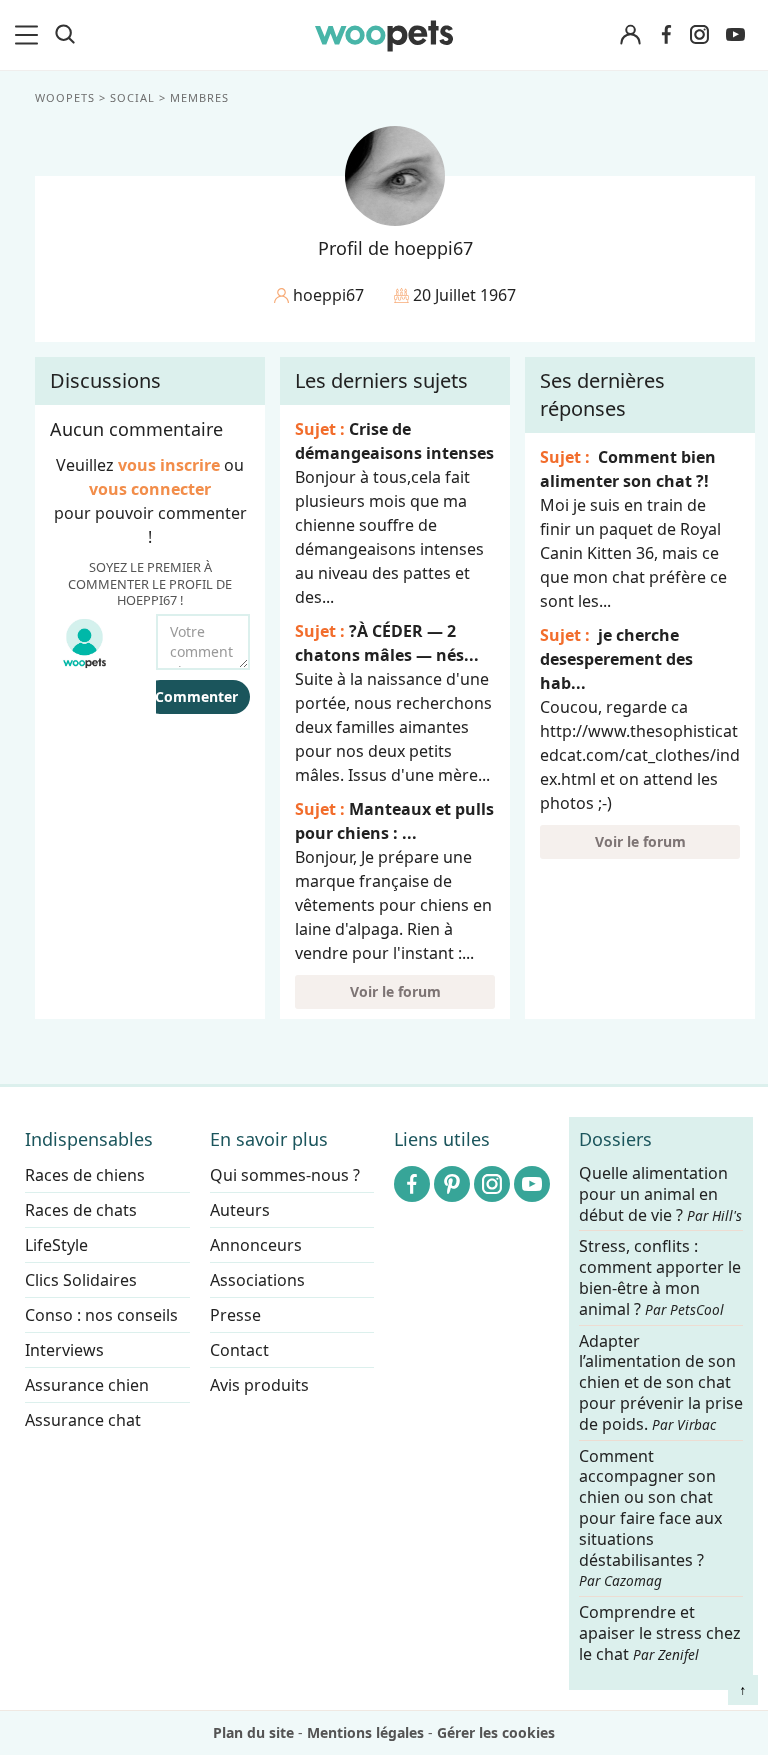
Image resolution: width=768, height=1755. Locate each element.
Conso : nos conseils (101, 1315)
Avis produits (259, 1385)
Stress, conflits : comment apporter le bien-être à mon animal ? (660, 1278)
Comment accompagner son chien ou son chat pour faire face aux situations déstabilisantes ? (650, 1518)
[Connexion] (630, 35)
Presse (235, 1315)
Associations (257, 1280)
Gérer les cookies (496, 1732)
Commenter (196, 696)
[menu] (30, 35)
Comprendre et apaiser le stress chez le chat (660, 1633)
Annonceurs (256, 1245)
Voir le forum (395, 991)
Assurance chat (83, 1420)
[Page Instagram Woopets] (699, 35)
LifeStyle (56, 1245)
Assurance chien (87, 1385)
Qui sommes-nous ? (285, 1175)
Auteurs (240, 1210)
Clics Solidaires (81, 1280)
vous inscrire (169, 465)
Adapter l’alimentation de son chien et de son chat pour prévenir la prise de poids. (661, 1383)
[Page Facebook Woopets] (666, 35)
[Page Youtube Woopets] (735, 35)
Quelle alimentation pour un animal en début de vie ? (660, 1194)
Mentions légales (365, 1732)
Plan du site (253, 1732)
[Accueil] (383, 35)
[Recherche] (65, 35)
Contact (239, 1350)
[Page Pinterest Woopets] (452, 1184)
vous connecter (150, 489)
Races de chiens (85, 1175)
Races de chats (81, 1210)
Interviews (64, 1350)
